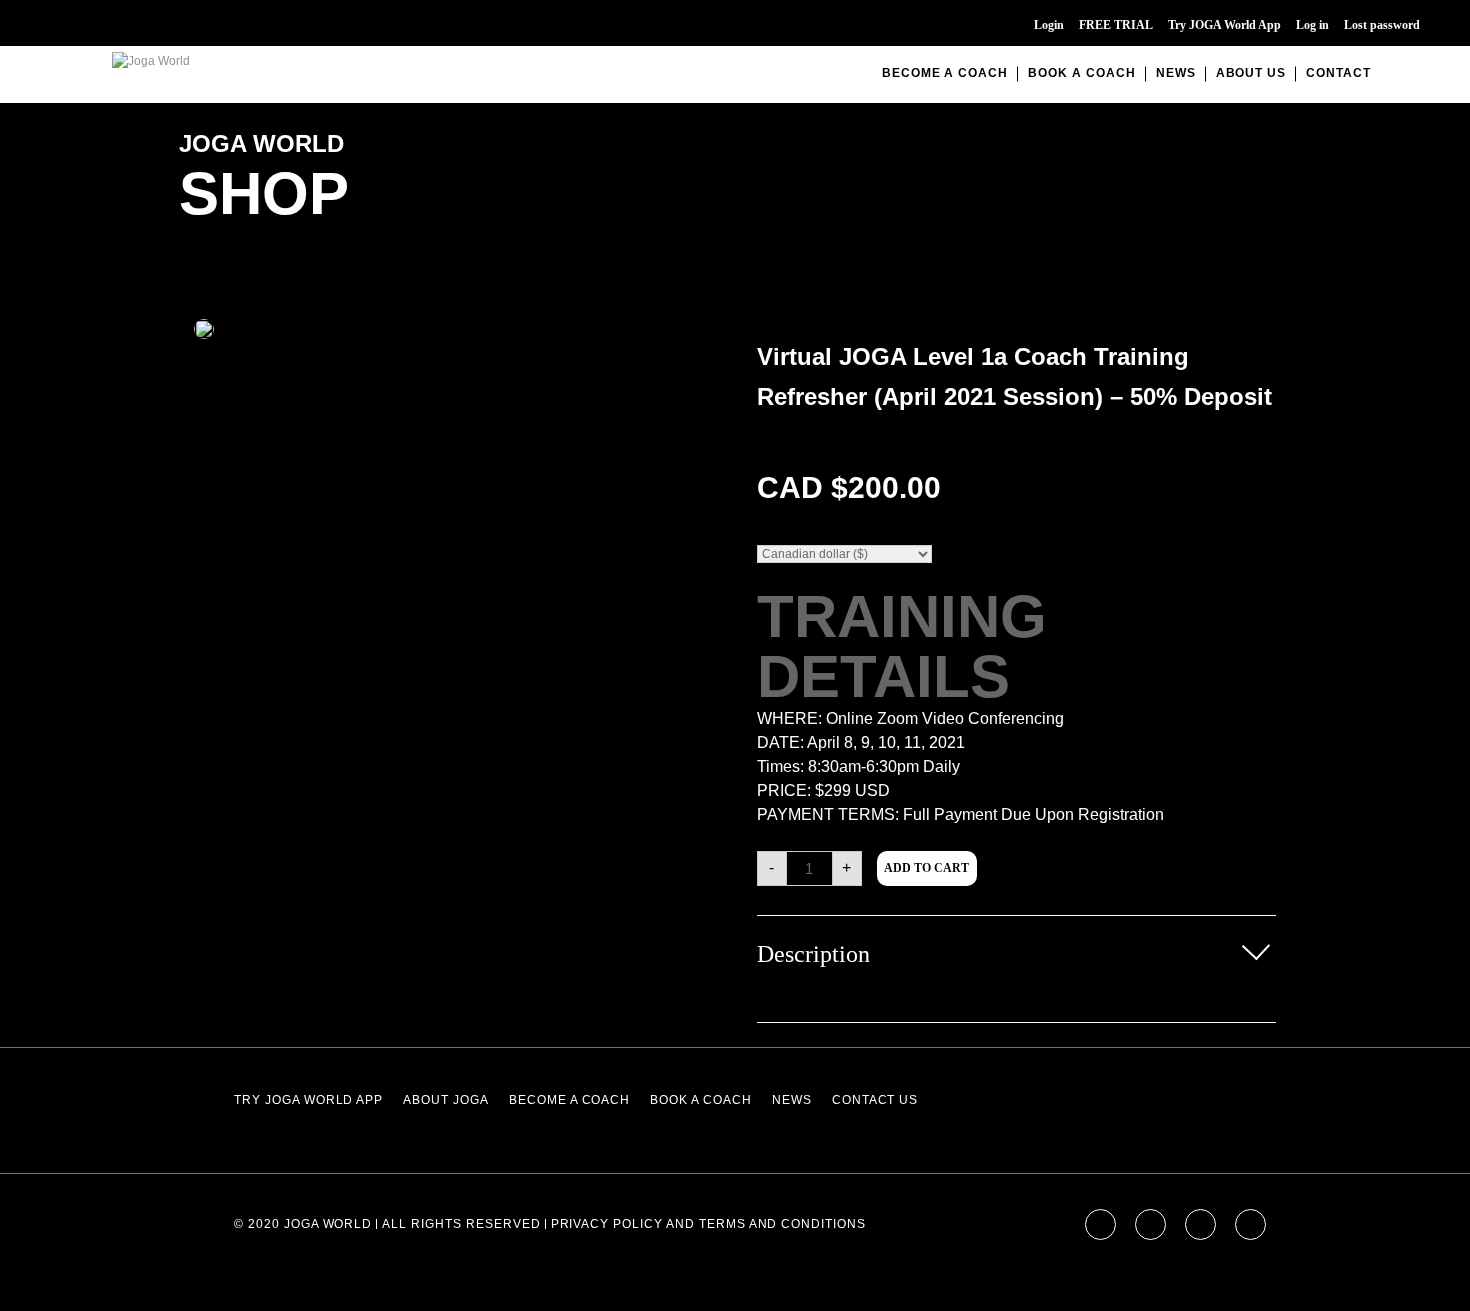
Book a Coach (1082, 73)
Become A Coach (945, 73)
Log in (1312, 25)
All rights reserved (461, 1224)
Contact (1338, 73)
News (1176, 73)
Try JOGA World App (1224, 25)
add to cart (926, 868)
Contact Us (875, 1100)
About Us (1251, 73)
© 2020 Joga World (303, 1224)
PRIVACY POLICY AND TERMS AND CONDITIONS (708, 1224)
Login (1049, 25)
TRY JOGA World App (308, 1100)
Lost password (1382, 25)
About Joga (446, 1100)
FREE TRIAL (1116, 25)
